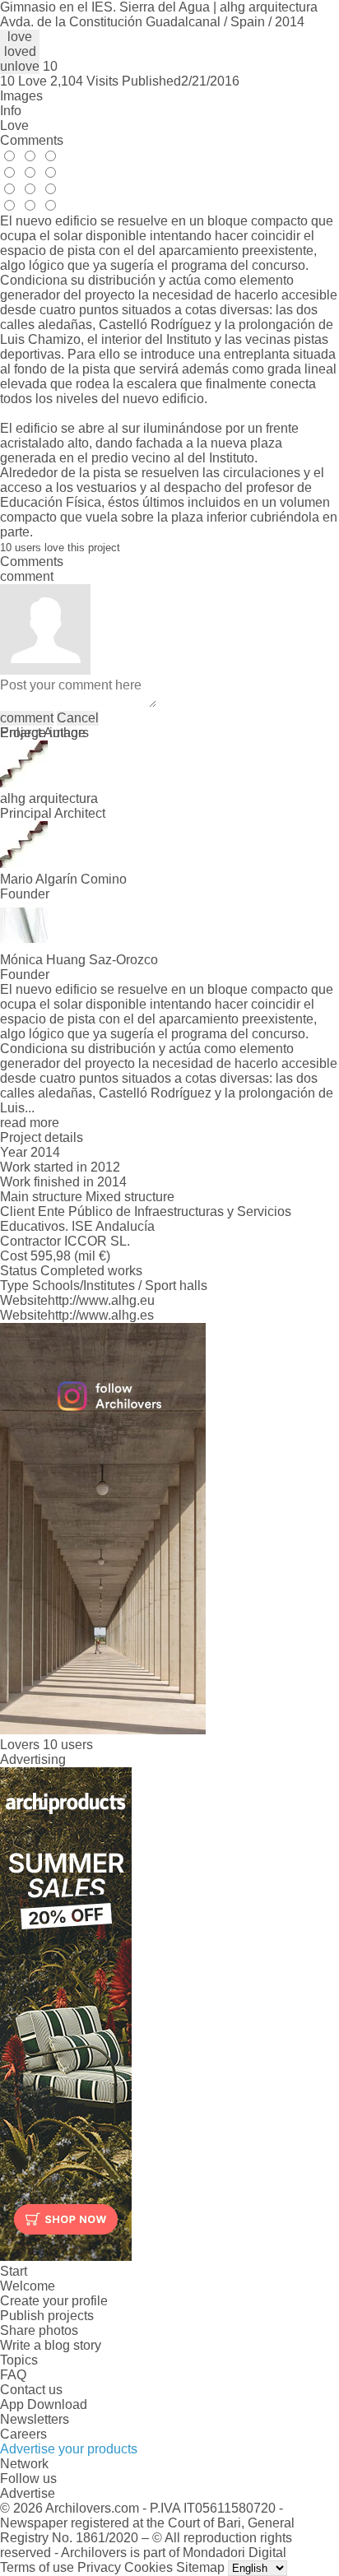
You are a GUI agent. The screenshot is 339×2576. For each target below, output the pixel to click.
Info (11, 111)
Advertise (28, 2493)
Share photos (39, 2330)
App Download (44, 2404)
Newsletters (35, 2419)
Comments (32, 140)
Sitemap (200, 2567)
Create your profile (54, 2301)
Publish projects (47, 2316)
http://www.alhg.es (101, 1315)
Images (21, 96)
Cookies (149, 2567)
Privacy (99, 2567)
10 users (68, 1745)
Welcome (28, 2286)
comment (27, 718)
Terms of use (37, 2567)
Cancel (78, 718)
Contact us (31, 2390)
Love (14, 125)
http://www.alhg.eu (101, 1300)
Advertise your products (69, 2449)
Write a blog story (51, 2345)
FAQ (13, 2375)
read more (30, 1123)
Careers (23, 2434)
